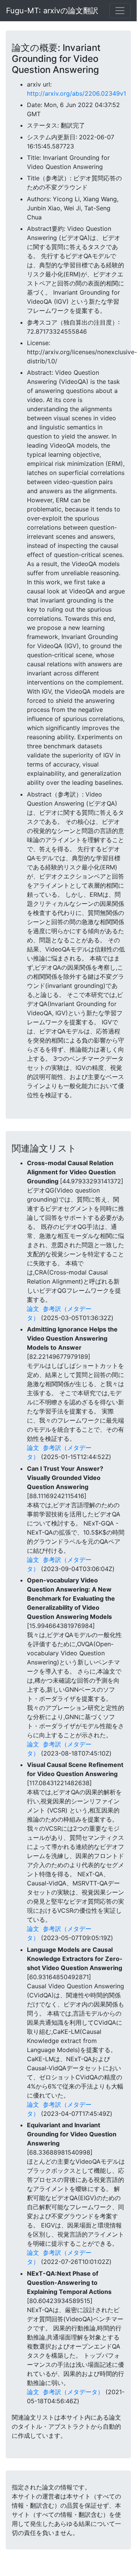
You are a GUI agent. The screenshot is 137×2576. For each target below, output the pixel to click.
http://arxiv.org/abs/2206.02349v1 (76, 93)
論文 (33, 1309)
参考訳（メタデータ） (73, 2392)
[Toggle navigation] (120, 11)
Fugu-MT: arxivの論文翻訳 (52, 11)
